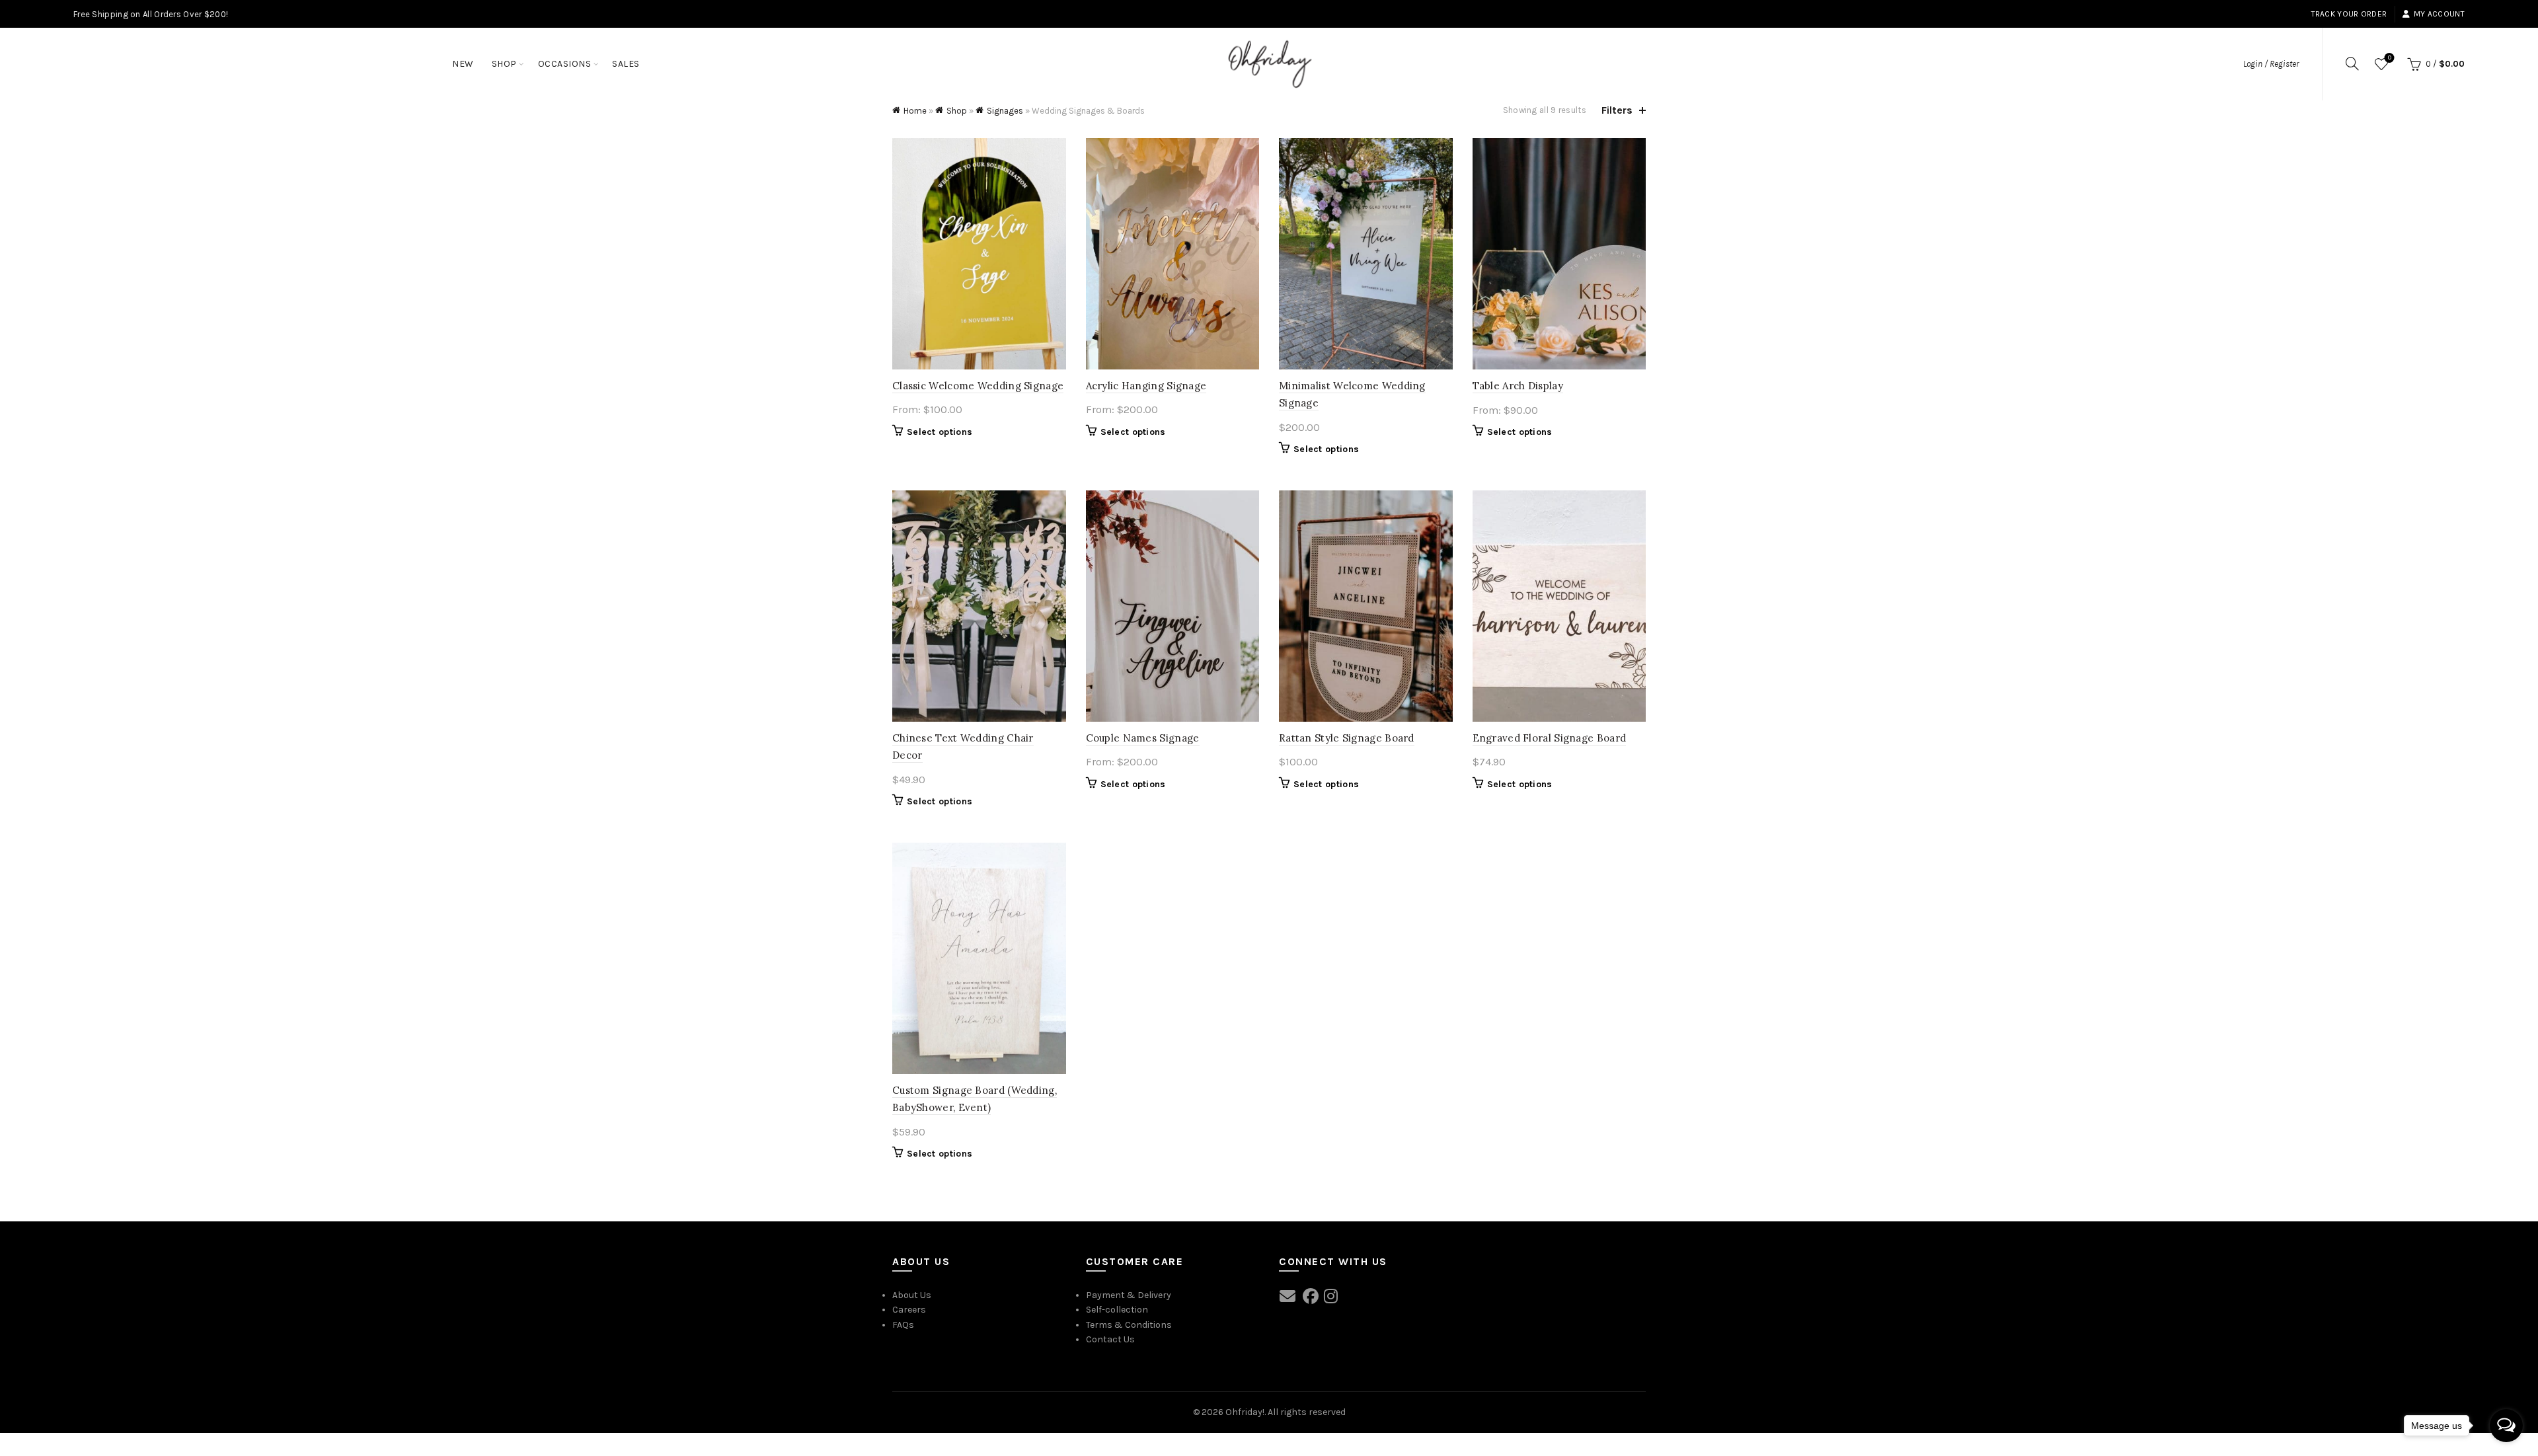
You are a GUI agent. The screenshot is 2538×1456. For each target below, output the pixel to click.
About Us (912, 1295)
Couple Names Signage (1143, 738)
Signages (1005, 111)
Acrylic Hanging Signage (1146, 386)
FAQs (903, 1325)
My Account (2439, 14)
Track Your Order (2349, 14)
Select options (940, 432)
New (463, 64)
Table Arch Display (1518, 386)
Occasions (565, 64)
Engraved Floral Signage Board (1550, 738)
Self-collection (1117, 1310)
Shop (504, 64)
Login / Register (2271, 64)
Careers (909, 1310)
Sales (626, 64)
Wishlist (2390, 58)
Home (915, 111)
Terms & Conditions (1129, 1325)
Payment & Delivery (1129, 1295)
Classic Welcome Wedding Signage (978, 386)
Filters (1617, 110)
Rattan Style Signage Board (1347, 738)
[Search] (2352, 63)
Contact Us (1110, 1339)
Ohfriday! (1245, 1412)
